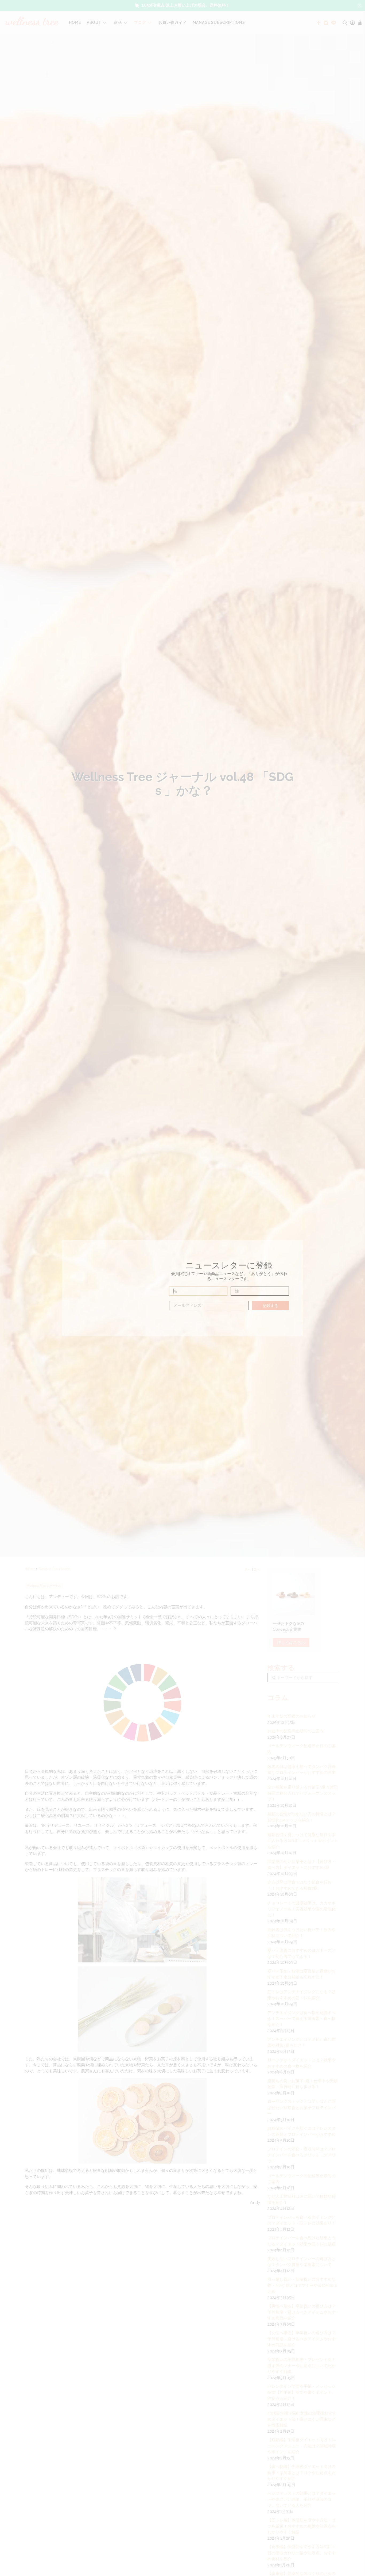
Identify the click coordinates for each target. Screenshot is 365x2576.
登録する (270, 1306)
